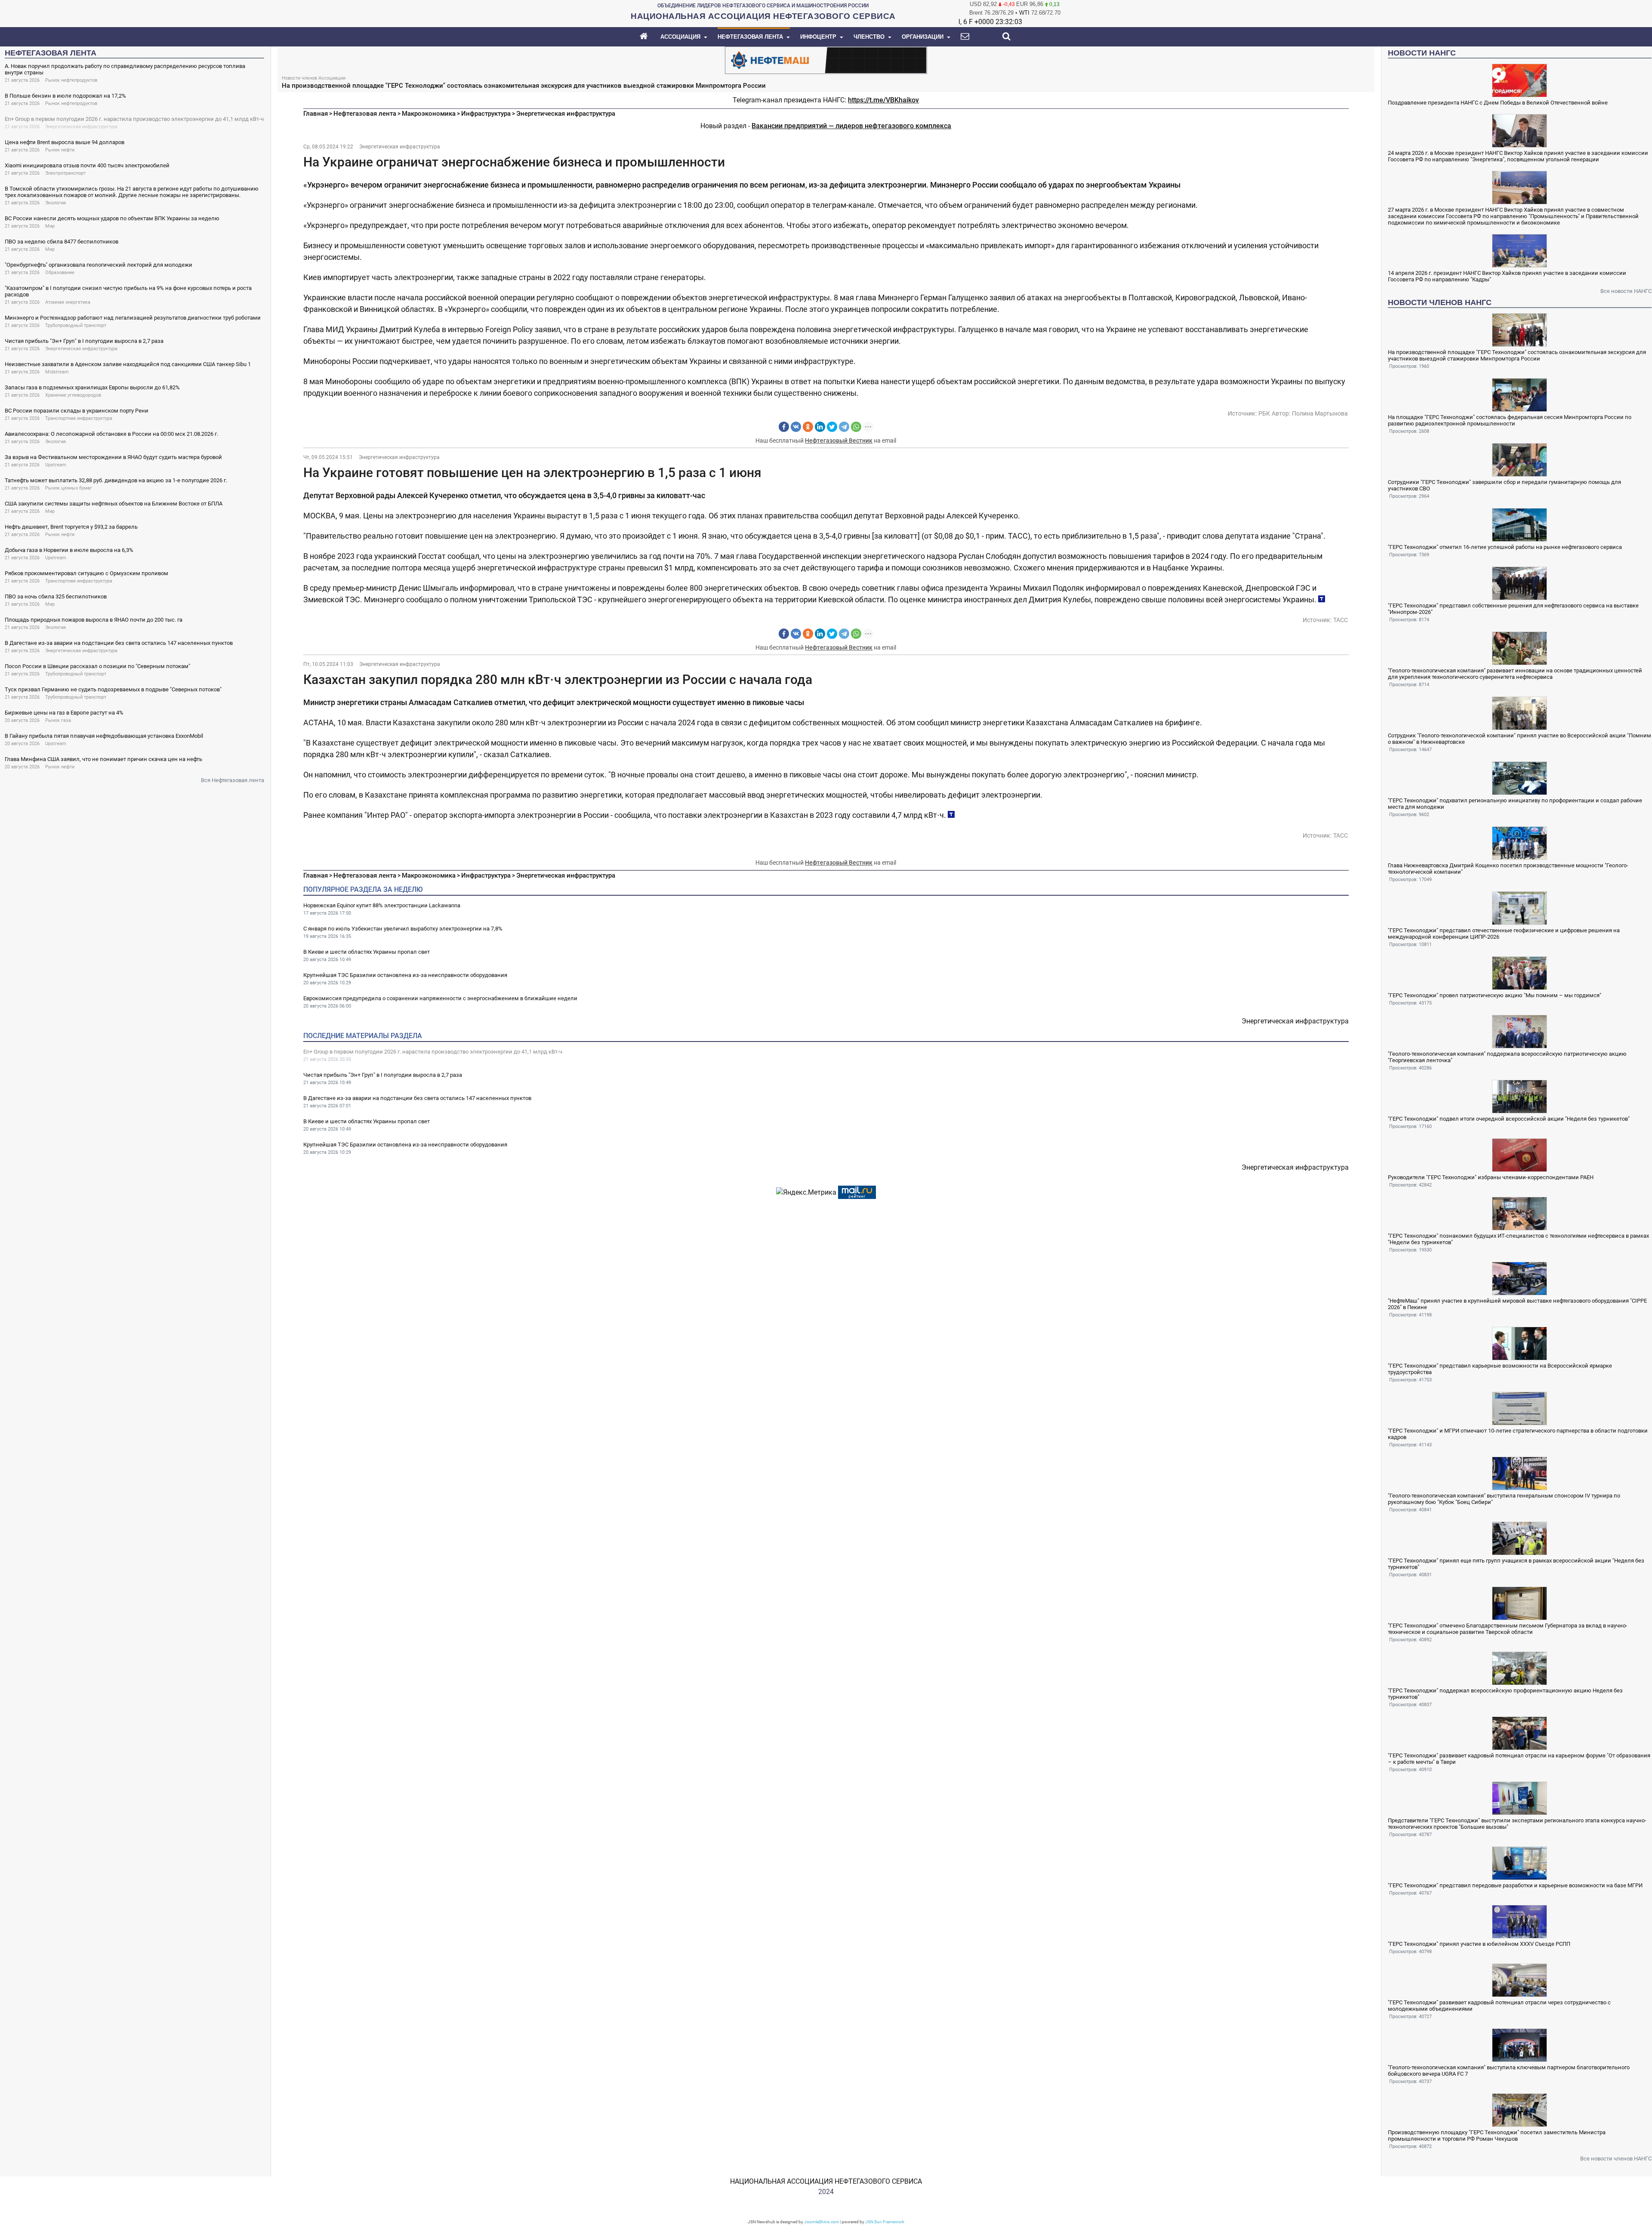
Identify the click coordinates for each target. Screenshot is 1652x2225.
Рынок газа (58, 720)
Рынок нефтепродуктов (71, 80)
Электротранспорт (65, 173)
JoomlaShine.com (822, 2222)
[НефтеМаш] (826, 60)
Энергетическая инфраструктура (81, 127)
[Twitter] (832, 427)
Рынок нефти (60, 150)
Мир (50, 226)
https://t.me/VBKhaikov (883, 100)
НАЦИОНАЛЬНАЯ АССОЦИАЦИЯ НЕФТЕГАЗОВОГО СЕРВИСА (826, 2181)
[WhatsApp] (856, 427)
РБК (1264, 413)
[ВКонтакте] (796, 427)
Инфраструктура (486, 114)
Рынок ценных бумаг (69, 488)
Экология (55, 203)
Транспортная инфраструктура (79, 418)
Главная (316, 114)
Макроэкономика (429, 114)
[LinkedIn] (820, 427)
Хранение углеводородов (73, 395)
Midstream (57, 372)
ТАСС (1341, 620)
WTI (1024, 13)
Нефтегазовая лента (365, 114)
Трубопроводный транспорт (76, 325)
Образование (60, 273)
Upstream (56, 465)
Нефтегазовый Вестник (839, 441)
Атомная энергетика (68, 302)
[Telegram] (844, 427)
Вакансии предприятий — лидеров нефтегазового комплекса (851, 126)
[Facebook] (784, 427)
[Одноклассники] (808, 427)
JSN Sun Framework (885, 2222)
